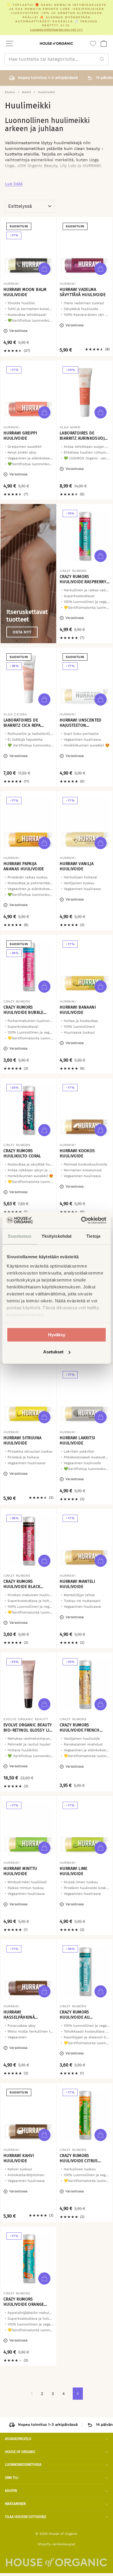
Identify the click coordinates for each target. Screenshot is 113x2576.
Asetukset (53, 1352)
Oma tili (12, 2478)
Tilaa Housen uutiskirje (25, 2517)
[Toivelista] (93, 43)
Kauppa (11, 2491)
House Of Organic (20, 2452)
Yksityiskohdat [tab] (57, 1236)
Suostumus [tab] (20, 1236)
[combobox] (57, 59)
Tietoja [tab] (93, 1236)
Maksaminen (15, 2504)
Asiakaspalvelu (18, 2439)
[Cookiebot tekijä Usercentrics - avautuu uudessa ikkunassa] (81, 1220)
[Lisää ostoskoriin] (44, 269)
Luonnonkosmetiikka (23, 2465)
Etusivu (10, 92)
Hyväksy (57, 1335)
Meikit (27, 92)
